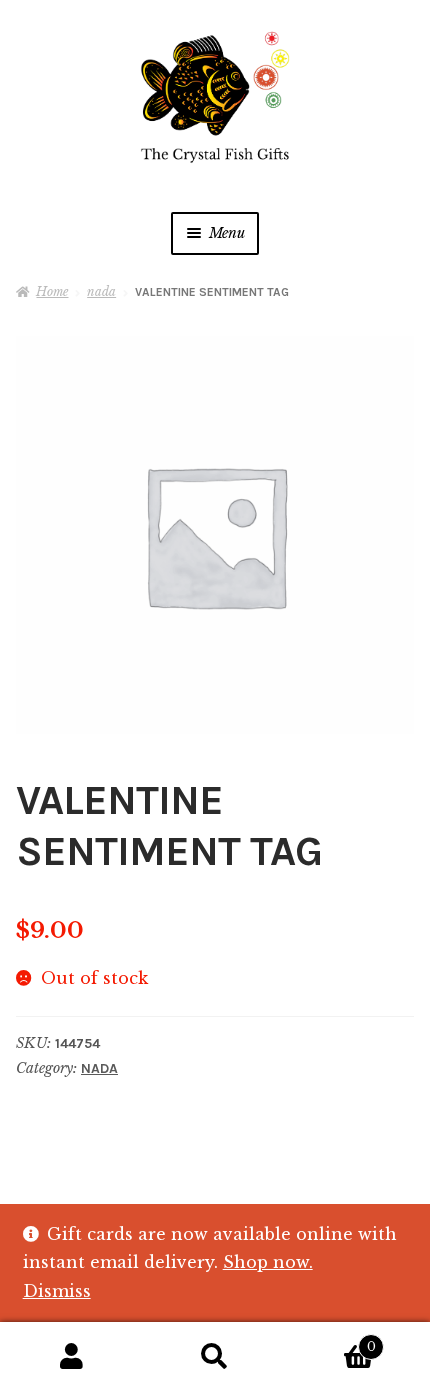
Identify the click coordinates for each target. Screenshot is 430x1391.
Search (214, 1357)
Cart (331, 1340)
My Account (71, 1357)
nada (101, 291)
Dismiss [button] (57, 1291)
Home (52, 291)
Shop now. (268, 1262)
